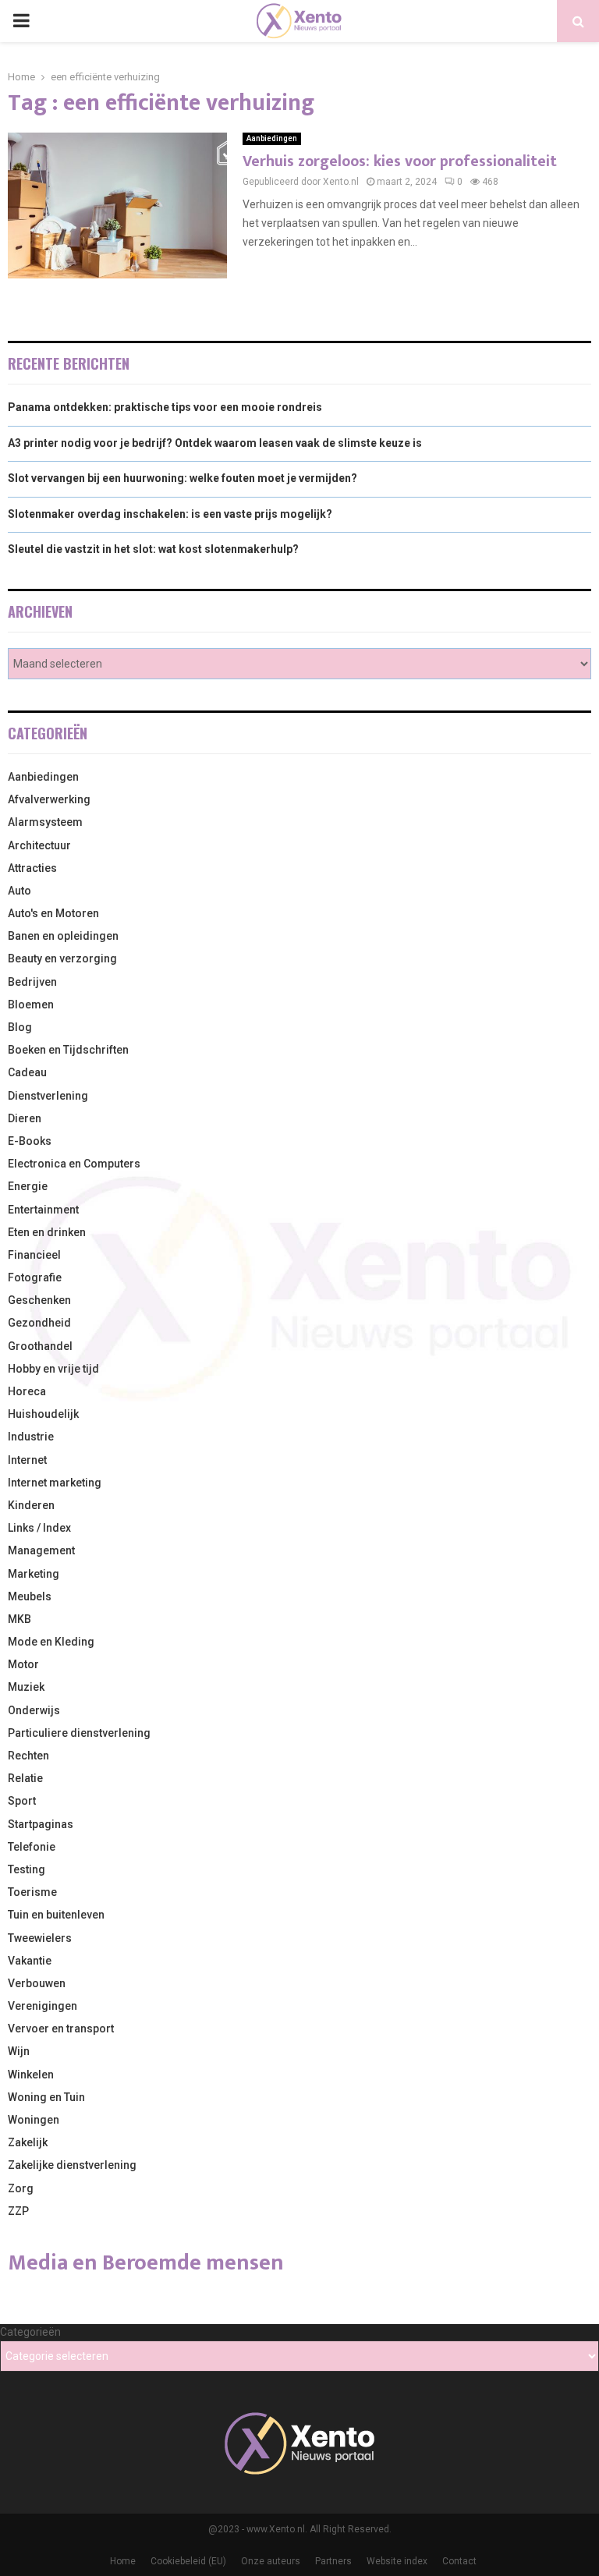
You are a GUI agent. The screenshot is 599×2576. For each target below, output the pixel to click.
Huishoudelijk (43, 1414)
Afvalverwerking (49, 799)
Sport (22, 1801)
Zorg (21, 2188)
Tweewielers (40, 1938)
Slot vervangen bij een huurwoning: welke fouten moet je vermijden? (183, 478)
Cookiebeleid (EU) (188, 2561)
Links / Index (39, 1528)
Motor (23, 1664)
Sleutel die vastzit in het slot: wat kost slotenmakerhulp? (153, 549)
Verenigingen (43, 2006)
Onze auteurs (271, 2561)
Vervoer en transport (61, 2029)
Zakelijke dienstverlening (72, 2165)
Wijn (19, 2051)
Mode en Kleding (51, 1642)
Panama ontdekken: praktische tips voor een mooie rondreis (165, 407)
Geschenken (39, 1300)
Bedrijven (32, 982)
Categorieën (30, 2332)
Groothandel (40, 1346)
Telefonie (32, 1847)
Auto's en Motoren (53, 913)
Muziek (26, 1687)
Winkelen (31, 2075)
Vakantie (30, 1961)
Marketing (34, 1574)
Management (41, 1550)
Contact (459, 2561)
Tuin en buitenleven (56, 1915)
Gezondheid (39, 1323)
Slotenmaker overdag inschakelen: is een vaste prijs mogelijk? (170, 514)
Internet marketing (55, 1483)
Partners (333, 2561)
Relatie (25, 1778)
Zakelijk (28, 2142)
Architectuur (39, 845)
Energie (28, 1186)
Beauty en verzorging (62, 958)
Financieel (34, 1255)
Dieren (25, 1118)
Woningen (34, 2120)
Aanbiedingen (272, 138)
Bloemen (31, 1005)
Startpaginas (41, 1824)
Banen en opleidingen (63, 936)
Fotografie (35, 1277)
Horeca (27, 1391)
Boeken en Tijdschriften (68, 1050)
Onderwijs (34, 1710)
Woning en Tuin (46, 2097)
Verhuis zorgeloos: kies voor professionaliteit (400, 161)
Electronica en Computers (74, 1164)
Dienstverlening (48, 1096)
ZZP (18, 2211)
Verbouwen (37, 1983)
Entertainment (43, 1210)
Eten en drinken (47, 1232)
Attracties (32, 868)
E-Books (30, 1141)
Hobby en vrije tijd (53, 1369)
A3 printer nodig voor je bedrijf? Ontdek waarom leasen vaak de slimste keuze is (215, 443)
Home (123, 2561)
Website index (397, 2561)
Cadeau (27, 1072)
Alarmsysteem (45, 822)
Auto (19, 891)
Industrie (31, 1437)
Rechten (28, 1756)
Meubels (30, 1596)
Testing (27, 1869)
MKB (19, 1619)
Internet (27, 1460)
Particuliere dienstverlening (79, 1733)
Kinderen (31, 1505)
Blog (20, 1027)
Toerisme (32, 1892)
